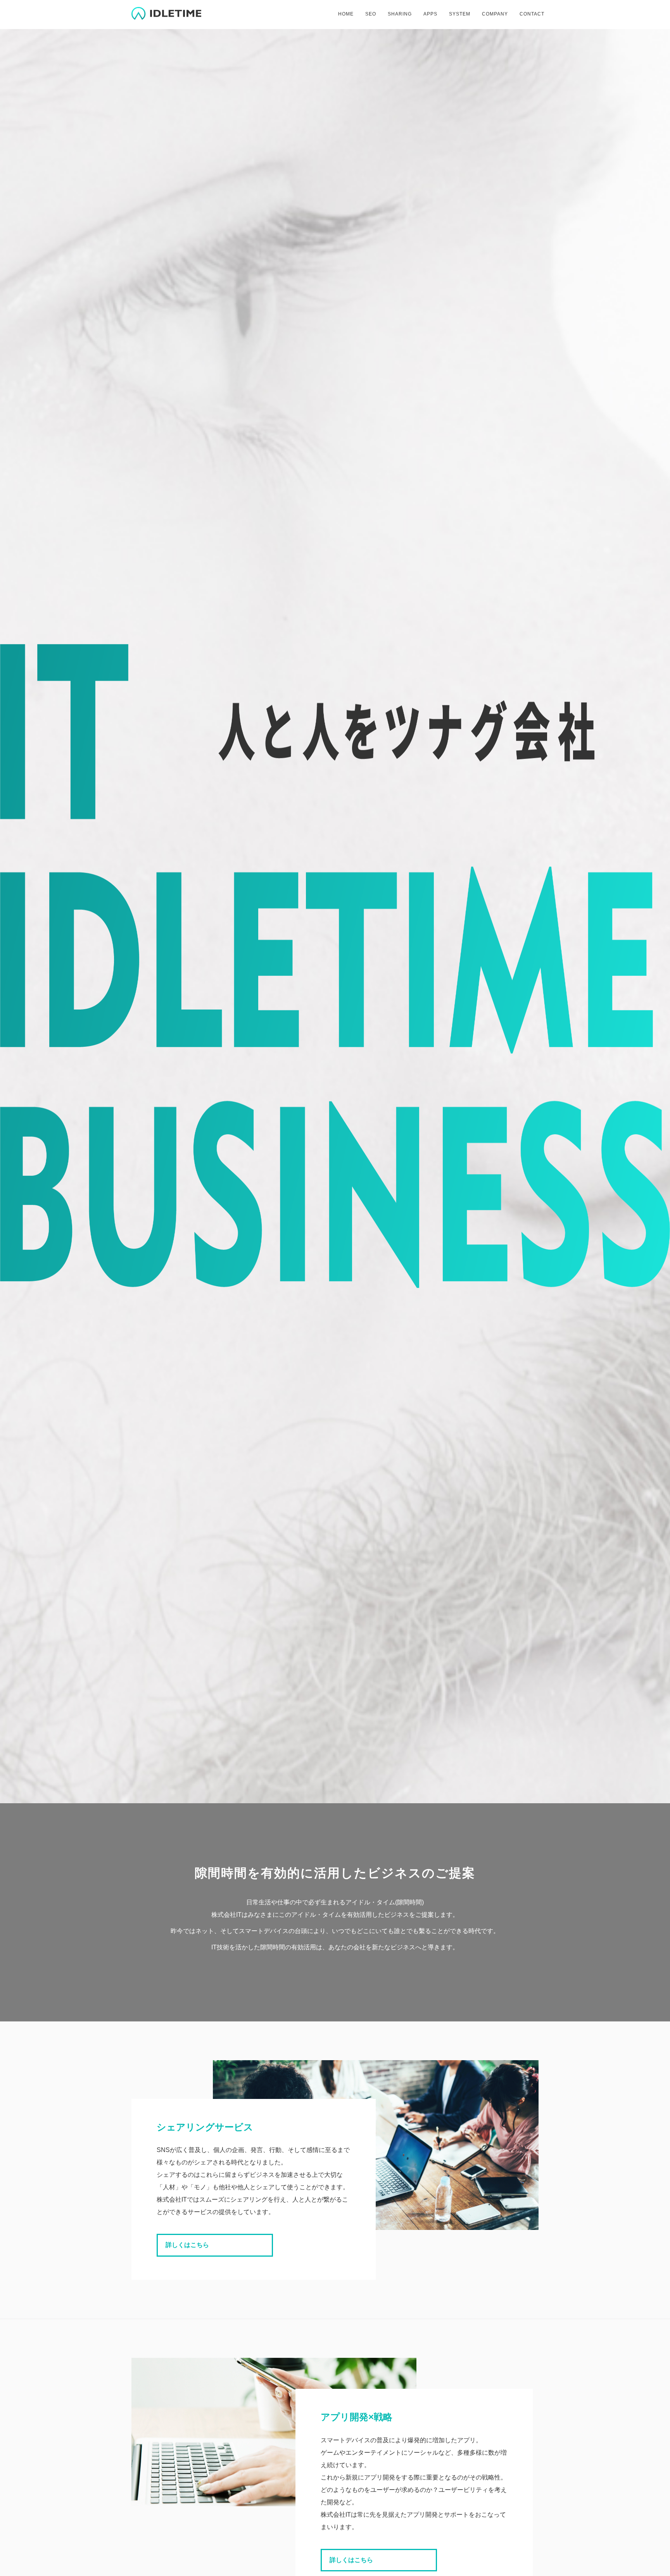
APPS (430, 14)
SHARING (400, 14)
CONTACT (532, 14)
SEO (371, 14)
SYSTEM (460, 14)
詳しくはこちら (187, 2245)
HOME (346, 14)
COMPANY (495, 14)
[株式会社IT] (166, 12)
